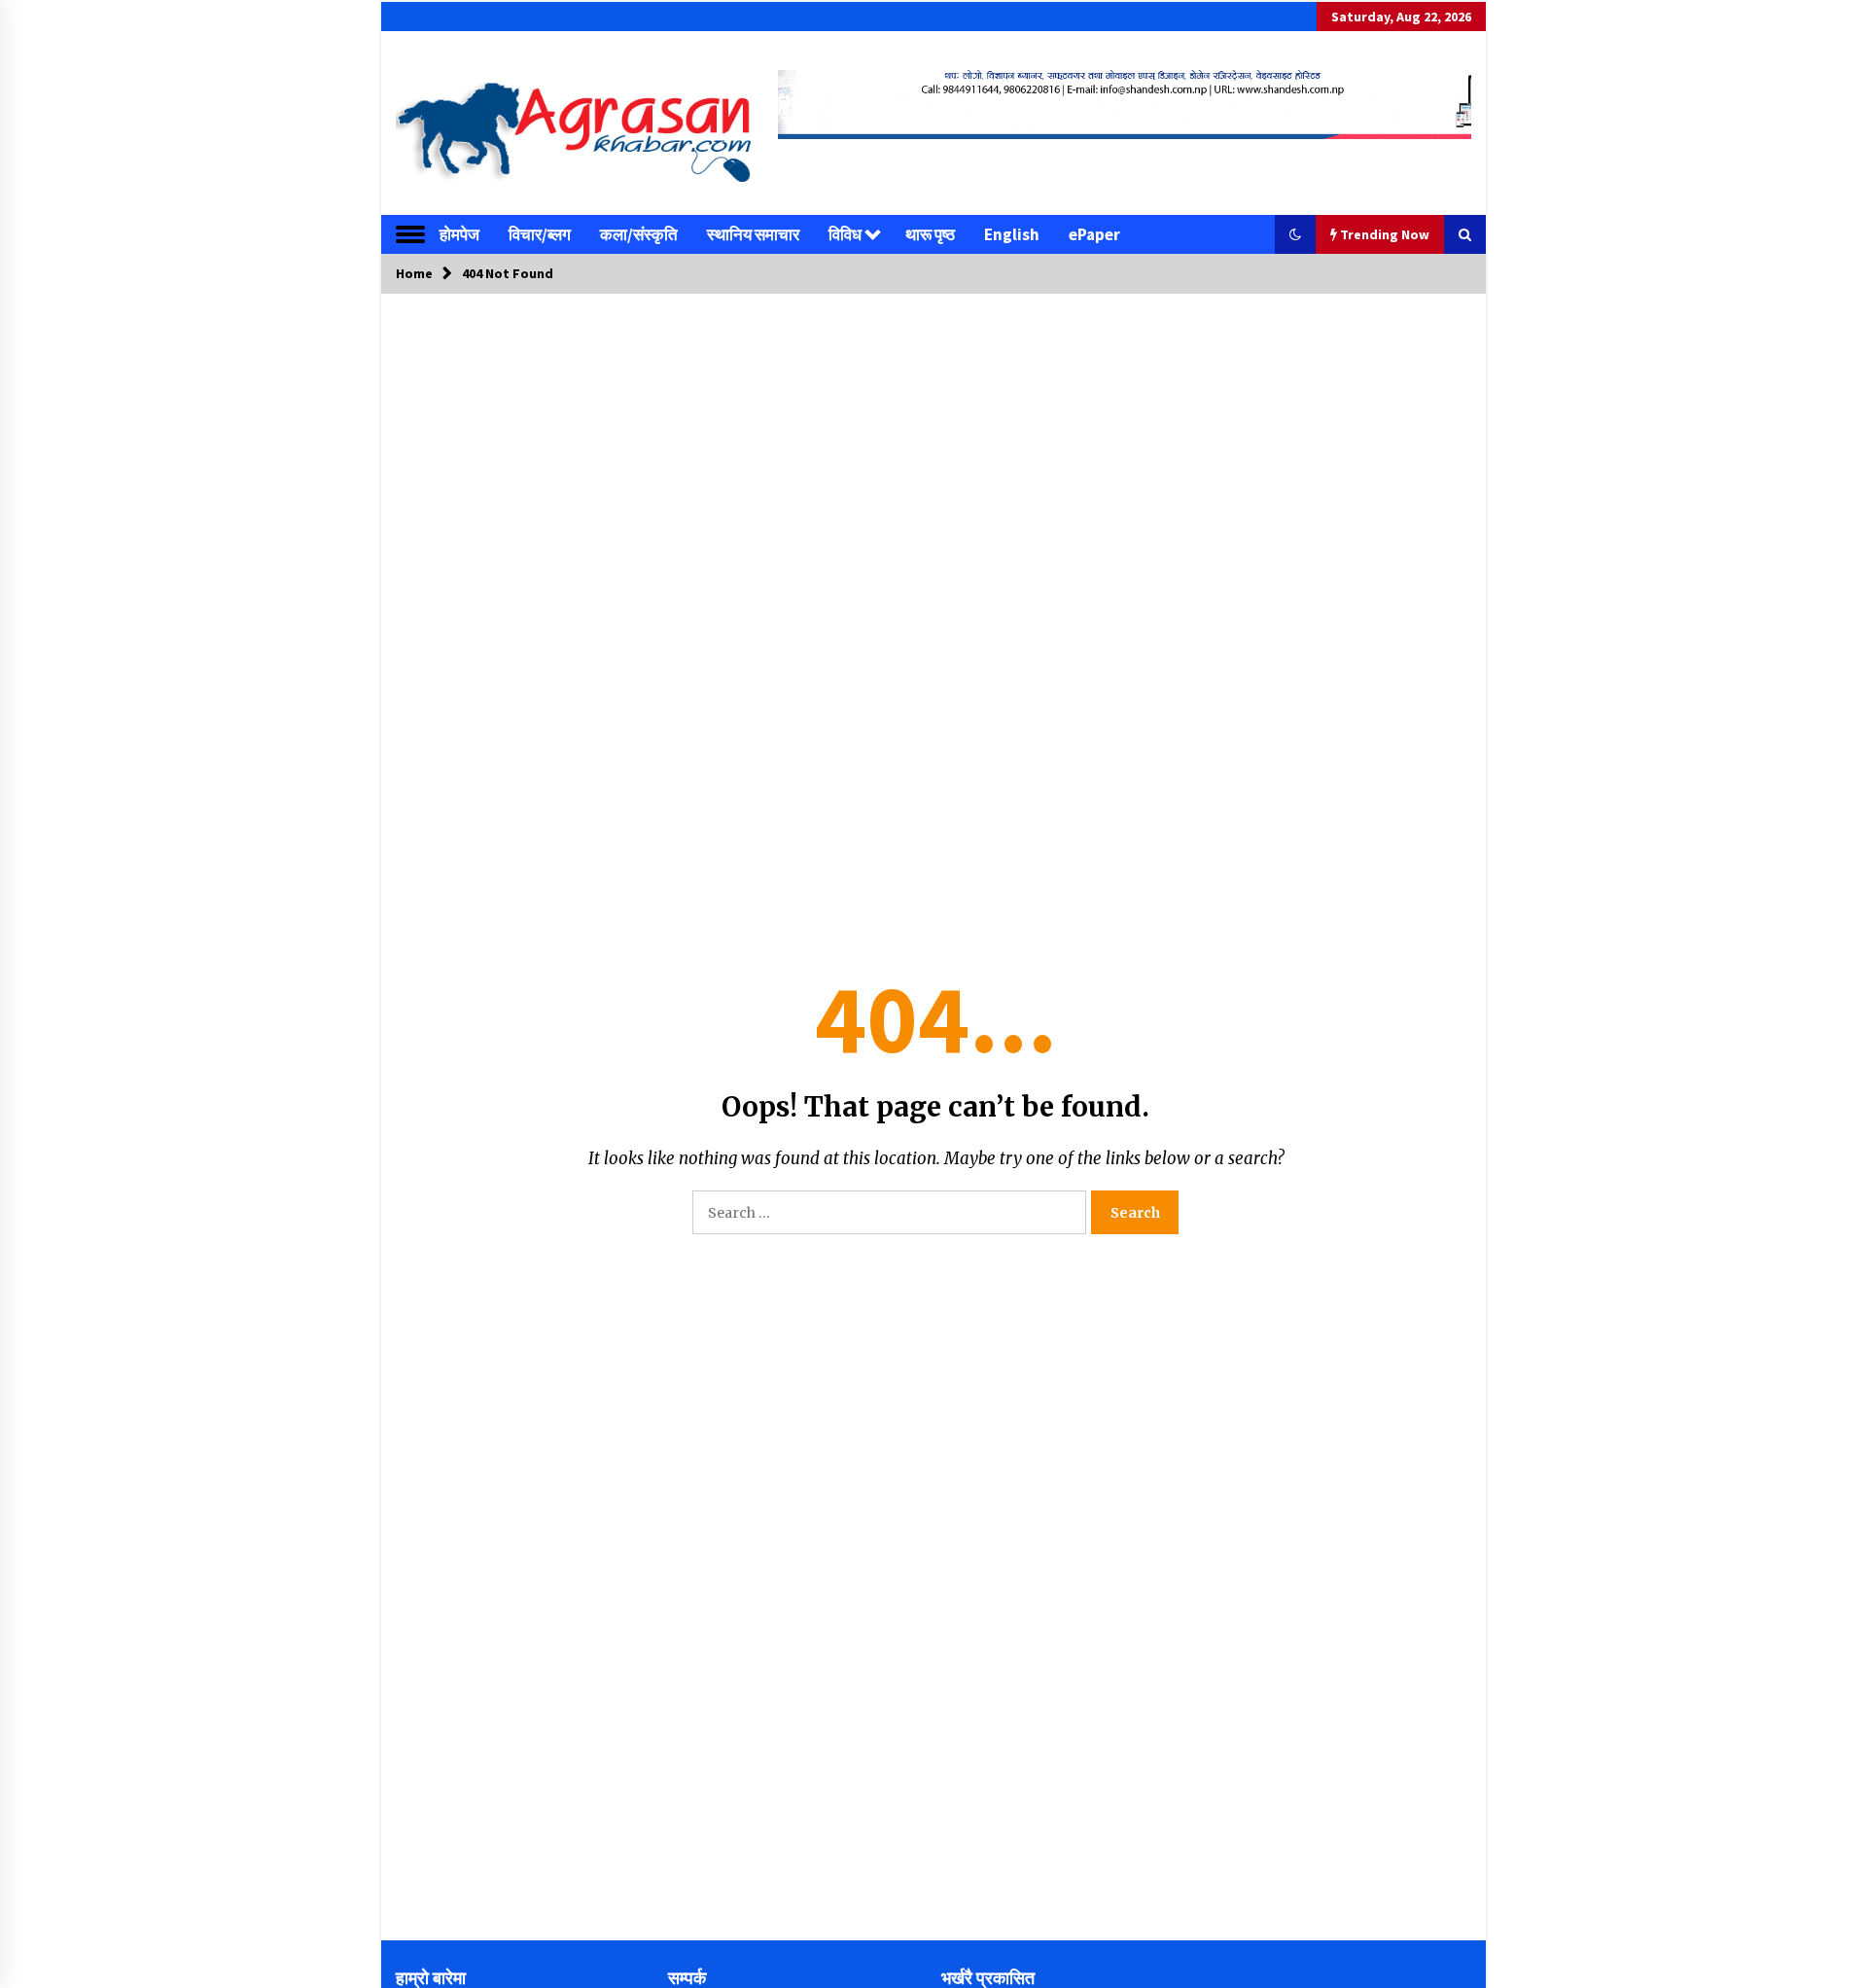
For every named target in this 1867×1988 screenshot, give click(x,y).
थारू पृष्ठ (930, 234)
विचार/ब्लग (540, 234)
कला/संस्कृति (639, 234)
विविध (845, 234)
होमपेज (459, 234)
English (1012, 234)
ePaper (1094, 234)
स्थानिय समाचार (753, 234)
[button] (1295, 234)
